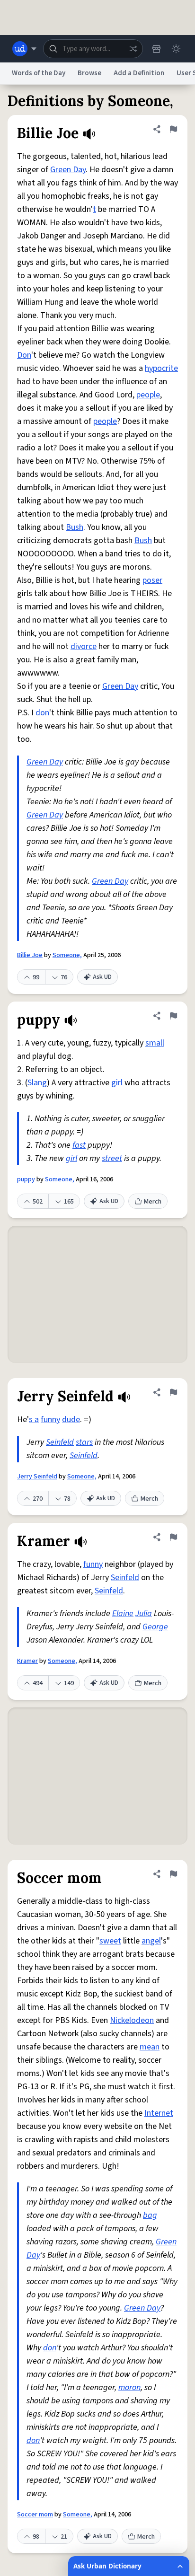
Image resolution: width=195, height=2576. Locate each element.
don (42, 713)
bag (150, 2215)
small (155, 1043)
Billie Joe (30, 955)
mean (150, 2047)
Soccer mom (35, 2514)
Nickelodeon (132, 2020)
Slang (37, 1083)
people (148, 395)
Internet (159, 2113)
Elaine (123, 1613)
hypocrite (161, 368)
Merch (153, 1202)
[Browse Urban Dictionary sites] (24, 49)
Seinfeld (60, 1442)
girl (117, 1083)
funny (50, 1420)
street (112, 1158)
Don (24, 355)
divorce (84, 646)
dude (71, 1420)
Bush (75, 527)
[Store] (156, 49)
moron (129, 2387)
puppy (26, 1179)
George (155, 1627)
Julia (144, 1613)
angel (151, 1941)
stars (84, 1442)
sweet (110, 1941)
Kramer (27, 1661)
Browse (89, 73)
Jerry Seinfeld (37, 1477)
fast (79, 1145)
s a (34, 1420)
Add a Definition (139, 73)
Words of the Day (39, 73)
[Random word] (133, 49)
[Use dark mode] (176, 49)
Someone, (67, 955)
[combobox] (93, 49)
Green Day (68, 170)
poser (152, 580)
